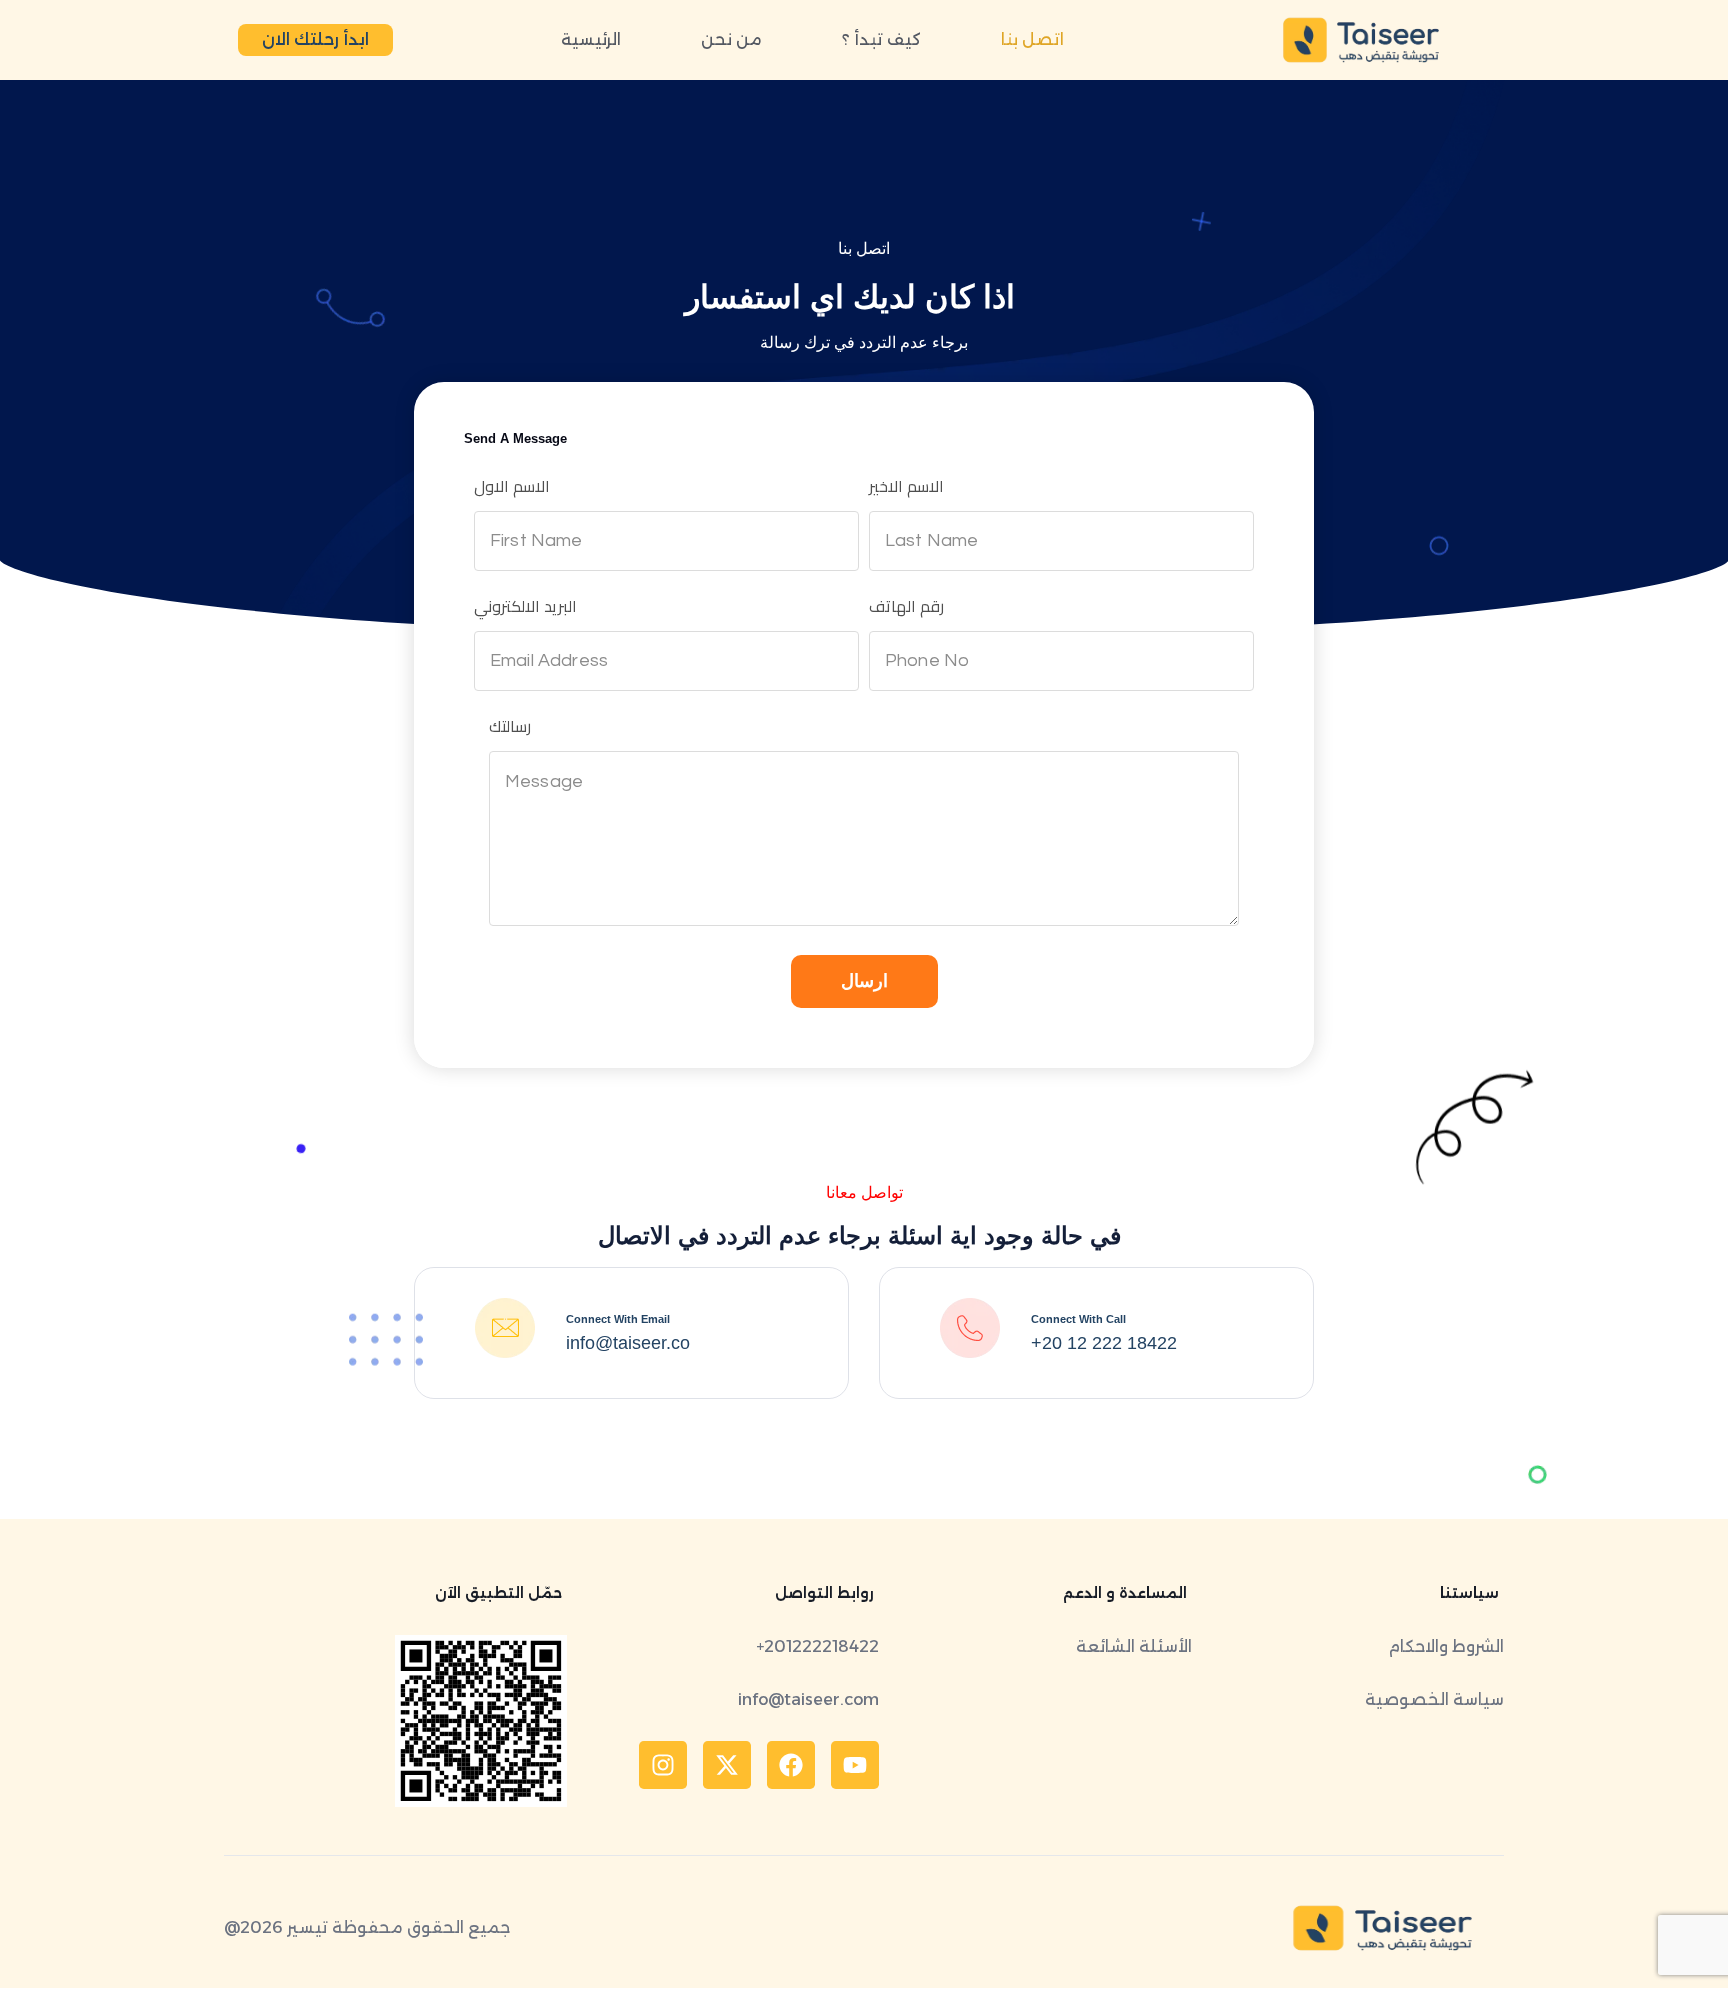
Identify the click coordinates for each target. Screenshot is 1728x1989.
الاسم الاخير (906, 486)
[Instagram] (663, 1765)
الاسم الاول (512, 486)
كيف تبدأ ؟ (881, 39)
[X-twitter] (727, 1765)
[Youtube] (855, 1765)
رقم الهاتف (906, 606)
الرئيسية (591, 39)
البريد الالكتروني (525, 606)
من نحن (731, 39)
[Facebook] (791, 1765)
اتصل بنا (1032, 39)
